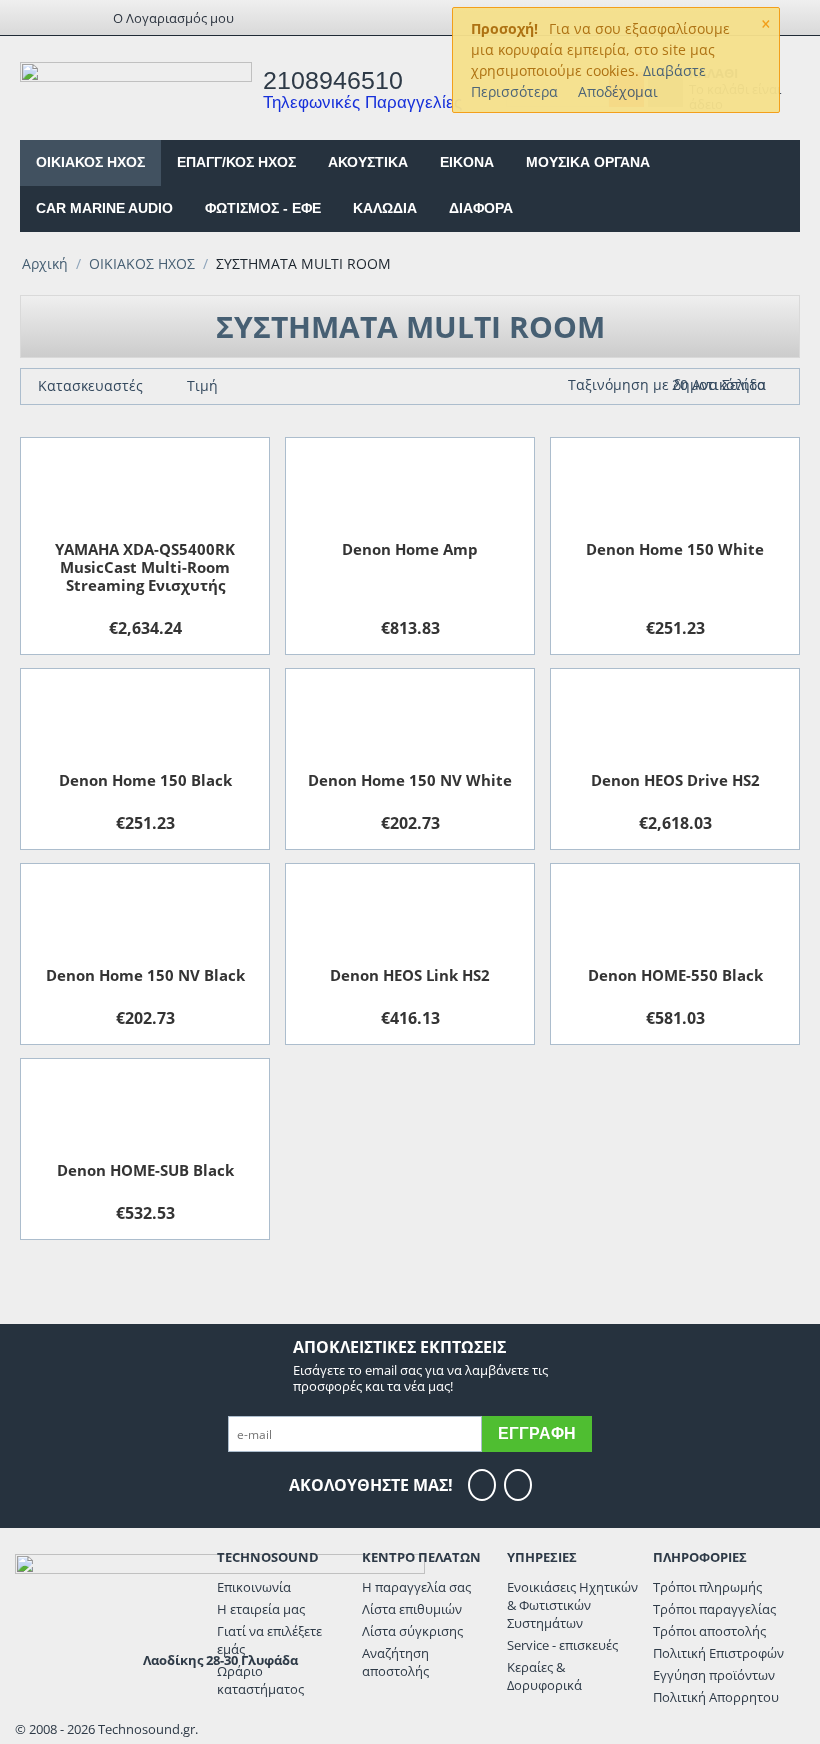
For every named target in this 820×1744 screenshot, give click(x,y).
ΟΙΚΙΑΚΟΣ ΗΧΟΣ (90, 162)
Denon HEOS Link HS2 (410, 975)
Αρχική (45, 263)
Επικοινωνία (254, 1587)
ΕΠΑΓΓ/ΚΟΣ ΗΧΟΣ (236, 162)
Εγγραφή (537, 1433)
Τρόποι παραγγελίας (714, 1609)
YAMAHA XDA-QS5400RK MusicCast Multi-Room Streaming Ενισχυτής (145, 567)
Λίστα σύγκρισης (412, 1631)
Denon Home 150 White (675, 549)
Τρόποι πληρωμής (707, 1587)
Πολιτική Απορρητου (716, 1697)
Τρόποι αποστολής (709, 1631)
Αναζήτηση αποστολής (395, 1662)
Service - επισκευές (562, 1645)
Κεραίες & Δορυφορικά (544, 1676)
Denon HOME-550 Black (675, 975)
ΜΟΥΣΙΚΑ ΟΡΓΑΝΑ (588, 162)
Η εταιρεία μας (261, 1609)
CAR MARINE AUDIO (104, 208)
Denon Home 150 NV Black (145, 975)
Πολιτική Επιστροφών (718, 1653)
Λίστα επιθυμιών (412, 1609)
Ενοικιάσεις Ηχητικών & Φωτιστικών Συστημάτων (572, 1605)
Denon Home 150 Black (145, 780)
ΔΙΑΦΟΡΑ (481, 208)
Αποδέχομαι (618, 91)
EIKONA (467, 162)
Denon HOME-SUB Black (145, 1170)
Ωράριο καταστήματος (260, 1680)
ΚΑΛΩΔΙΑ (385, 208)
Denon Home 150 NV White (410, 780)
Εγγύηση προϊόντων (714, 1675)
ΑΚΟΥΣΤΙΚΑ (368, 162)
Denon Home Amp (410, 549)
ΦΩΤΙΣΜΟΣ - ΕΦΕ (263, 208)
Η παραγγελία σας (416, 1587)
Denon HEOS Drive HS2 (675, 780)
